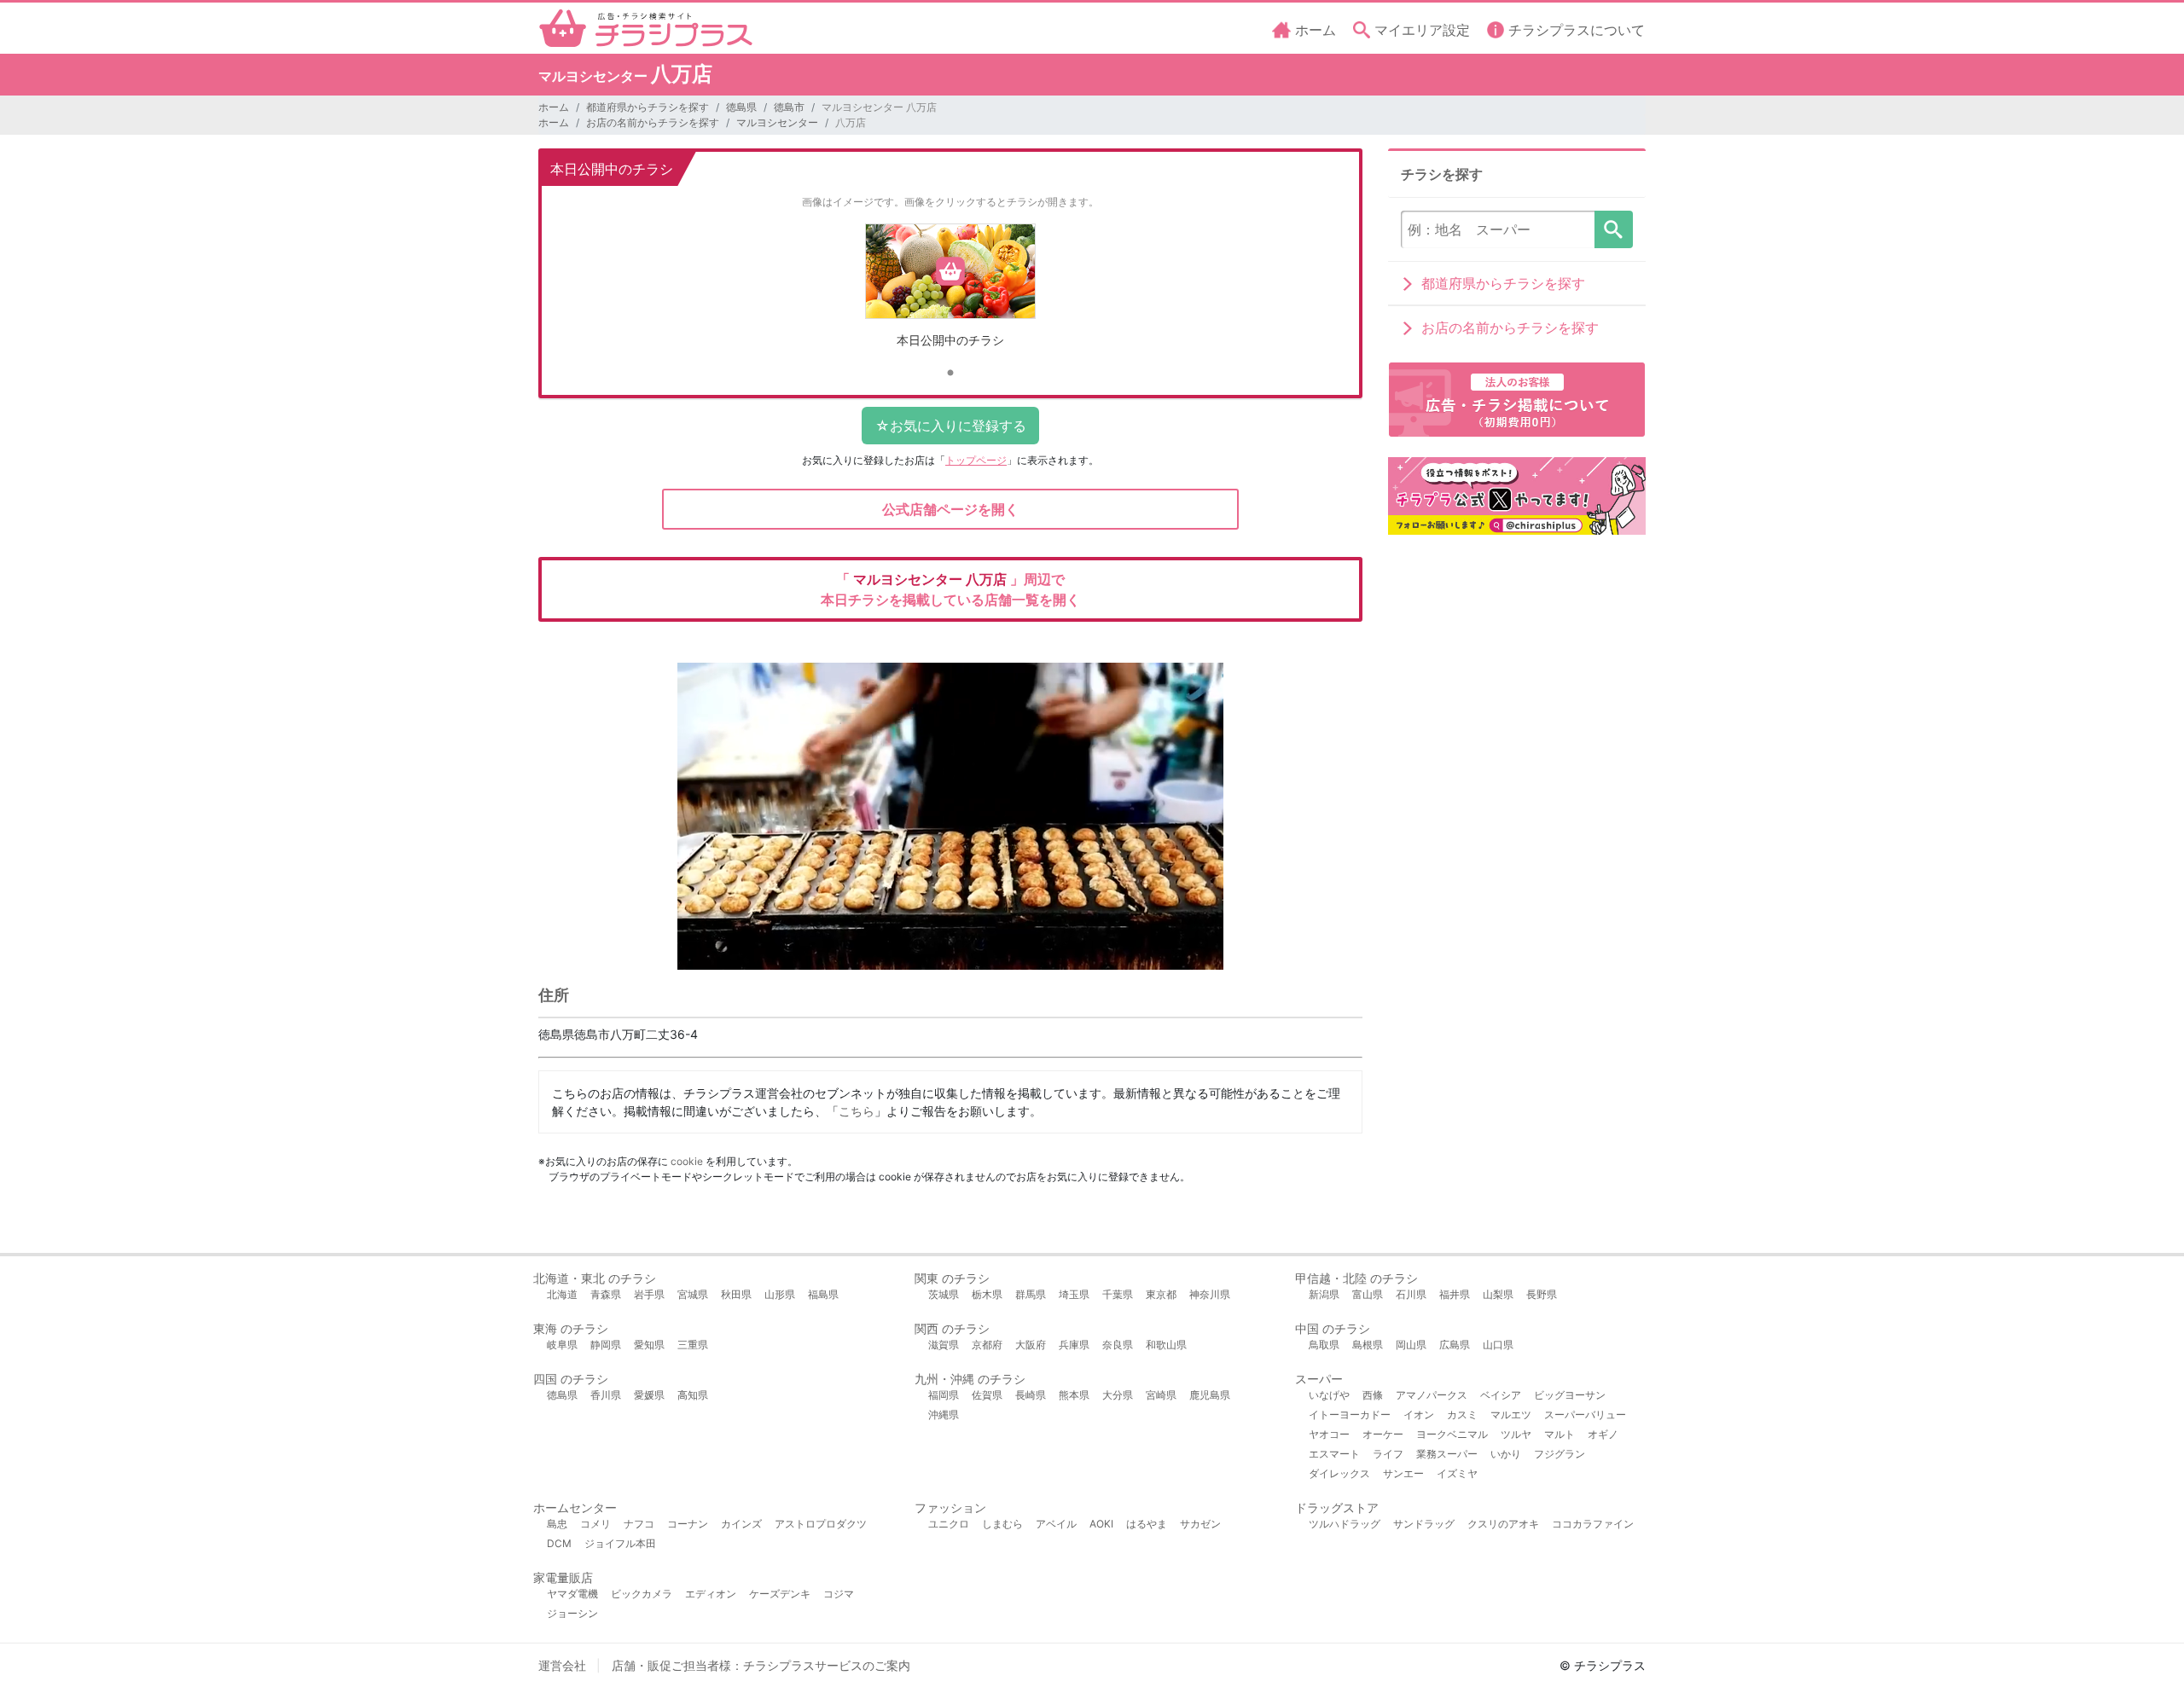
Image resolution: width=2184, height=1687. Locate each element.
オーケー (1383, 1434)
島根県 (1368, 1345)
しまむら (1002, 1524)
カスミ (1462, 1415)
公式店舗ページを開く (950, 509)
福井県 (1455, 1294)
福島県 (823, 1294)
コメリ (595, 1524)
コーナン (688, 1524)
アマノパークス (1432, 1395)
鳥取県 (1324, 1345)
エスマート (1334, 1454)
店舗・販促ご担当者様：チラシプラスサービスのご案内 (761, 1665)
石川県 (1411, 1294)
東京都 (1161, 1294)
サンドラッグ (1424, 1524)
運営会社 (562, 1665)
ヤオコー (1329, 1434)
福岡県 (944, 1395)
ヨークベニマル (1452, 1434)
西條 (1373, 1395)
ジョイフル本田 (620, 1543)
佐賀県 (987, 1395)
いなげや (1329, 1395)
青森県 (606, 1294)
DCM (559, 1543)
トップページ (976, 460)
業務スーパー (1447, 1454)
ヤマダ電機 (572, 1594)
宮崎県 (1161, 1395)
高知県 (693, 1395)
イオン (1419, 1415)
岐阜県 (562, 1345)
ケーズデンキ (780, 1594)
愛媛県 (649, 1395)
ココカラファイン (1593, 1524)
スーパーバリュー (1585, 1415)
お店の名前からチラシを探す (653, 122)
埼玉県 (1074, 1294)
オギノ (1603, 1434)
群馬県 (1031, 1294)
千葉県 (1118, 1294)
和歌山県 (1166, 1345)
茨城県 (944, 1294)
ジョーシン (572, 1613)
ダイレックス (1339, 1473)
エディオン (711, 1594)
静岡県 (606, 1345)
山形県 (780, 1294)
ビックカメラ (642, 1594)
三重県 (693, 1345)
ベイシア (1501, 1395)
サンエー (1403, 1473)
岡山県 (1411, 1345)
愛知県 (649, 1345)
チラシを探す (1614, 229)
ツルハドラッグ (1345, 1524)
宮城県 (693, 1294)
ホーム (554, 107)
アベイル (1056, 1524)
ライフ (1388, 1454)
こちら (857, 1111)
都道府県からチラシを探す (648, 107)
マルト (1560, 1434)
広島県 (1455, 1345)
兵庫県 (1074, 1345)
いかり (1506, 1454)
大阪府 (1031, 1345)
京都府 (987, 1345)
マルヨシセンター (777, 122)
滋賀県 (944, 1345)
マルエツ (1511, 1415)
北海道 (562, 1294)
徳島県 (741, 107)
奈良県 (1118, 1345)
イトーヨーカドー (1350, 1415)
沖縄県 (944, 1415)
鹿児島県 (1210, 1395)
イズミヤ (1457, 1473)
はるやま (1147, 1524)
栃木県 (987, 1294)
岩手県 (649, 1294)
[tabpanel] (951, 292)
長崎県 (1031, 1395)
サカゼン (1200, 1524)
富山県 (1368, 1294)
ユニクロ (949, 1524)
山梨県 (1498, 1294)
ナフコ (639, 1524)
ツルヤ (1516, 1434)
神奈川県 (1210, 1294)
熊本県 (1074, 1395)
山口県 (1498, 1345)
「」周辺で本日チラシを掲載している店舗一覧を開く (950, 589)
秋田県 (736, 1294)
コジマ (839, 1594)
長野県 (1542, 1294)
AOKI (1101, 1524)
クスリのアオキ (1503, 1524)
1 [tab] (950, 374)
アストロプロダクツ (821, 1524)
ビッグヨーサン (1570, 1395)
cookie (687, 1161)
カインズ (741, 1524)
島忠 (557, 1524)
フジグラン (1560, 1454)
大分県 (1118, 1395)
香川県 (606, 1395)
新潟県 (1324, 1294)
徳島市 (789, 107)
